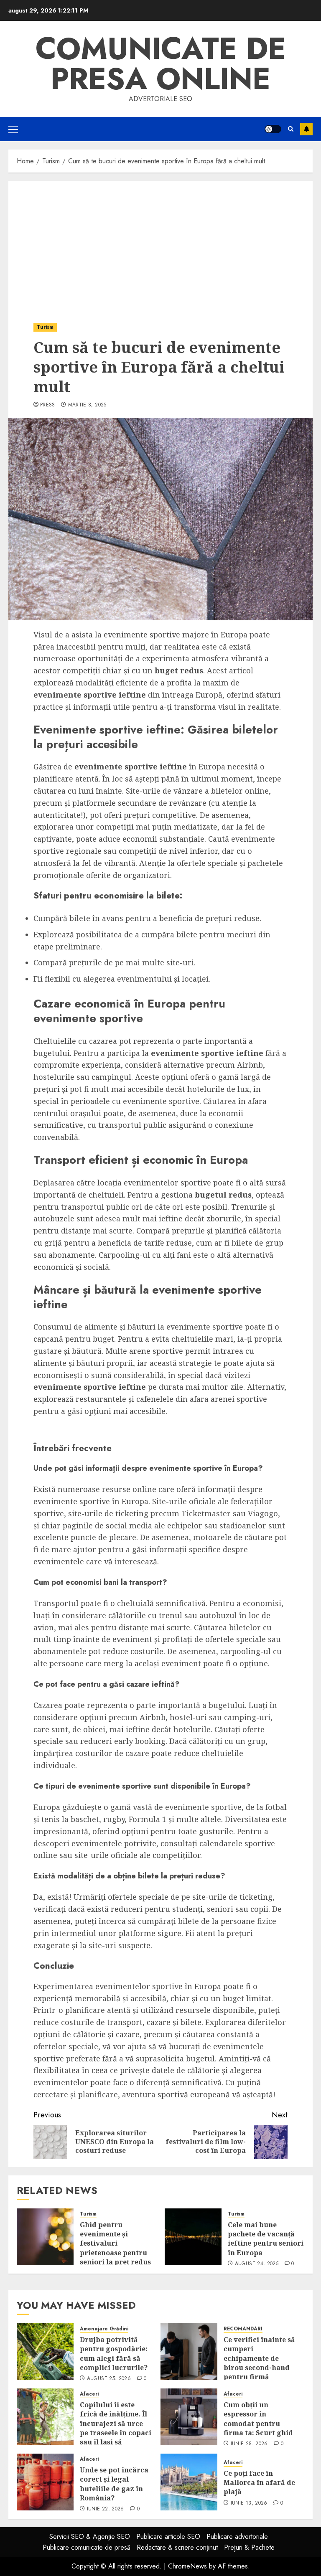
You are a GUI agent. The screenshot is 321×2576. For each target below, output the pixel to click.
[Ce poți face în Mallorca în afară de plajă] (189, 2482)
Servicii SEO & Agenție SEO (90, 2537)
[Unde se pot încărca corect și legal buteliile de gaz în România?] (45, 2482)
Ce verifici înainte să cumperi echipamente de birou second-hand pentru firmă (259, 2358)
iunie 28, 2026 (249, 2444)
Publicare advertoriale (237, 2537)
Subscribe (306, 129)
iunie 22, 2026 (106, 2509)
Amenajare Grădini (104, 2329)
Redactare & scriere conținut (177, 2547)
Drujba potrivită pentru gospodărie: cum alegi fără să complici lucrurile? (114, 2354)
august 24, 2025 (257, 2264)
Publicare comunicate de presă (87, 2547)
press (48, 405)
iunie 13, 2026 (249, 2503)
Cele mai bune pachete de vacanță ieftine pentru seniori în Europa (266, 2239)
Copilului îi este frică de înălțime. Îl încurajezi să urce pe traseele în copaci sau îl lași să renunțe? (116, 2428)
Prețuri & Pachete (249, 2547)
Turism (45, 327)
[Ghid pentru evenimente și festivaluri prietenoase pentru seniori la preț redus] (45, 2237)
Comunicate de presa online (161, 63)
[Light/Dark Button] (273, 129)
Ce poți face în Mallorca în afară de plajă (259, 2483)
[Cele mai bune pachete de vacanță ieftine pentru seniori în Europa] (193, 2237)
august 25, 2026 (109, 2379)
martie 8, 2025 (87, 405)
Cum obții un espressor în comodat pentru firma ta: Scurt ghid (258, 2419)
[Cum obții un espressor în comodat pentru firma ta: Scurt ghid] (189, 2417)
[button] (13, 129)
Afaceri (89, 2394)
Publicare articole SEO (168, 2537)
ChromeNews (187, 2566)
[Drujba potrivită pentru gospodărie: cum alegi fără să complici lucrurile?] (45, 2352)
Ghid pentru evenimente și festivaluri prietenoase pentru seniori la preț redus (115, 2244)
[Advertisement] (160, 244)
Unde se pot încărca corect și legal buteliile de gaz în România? (114, 2484)
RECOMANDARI (243, 2329)
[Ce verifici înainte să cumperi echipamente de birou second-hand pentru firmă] (189, 2352)
